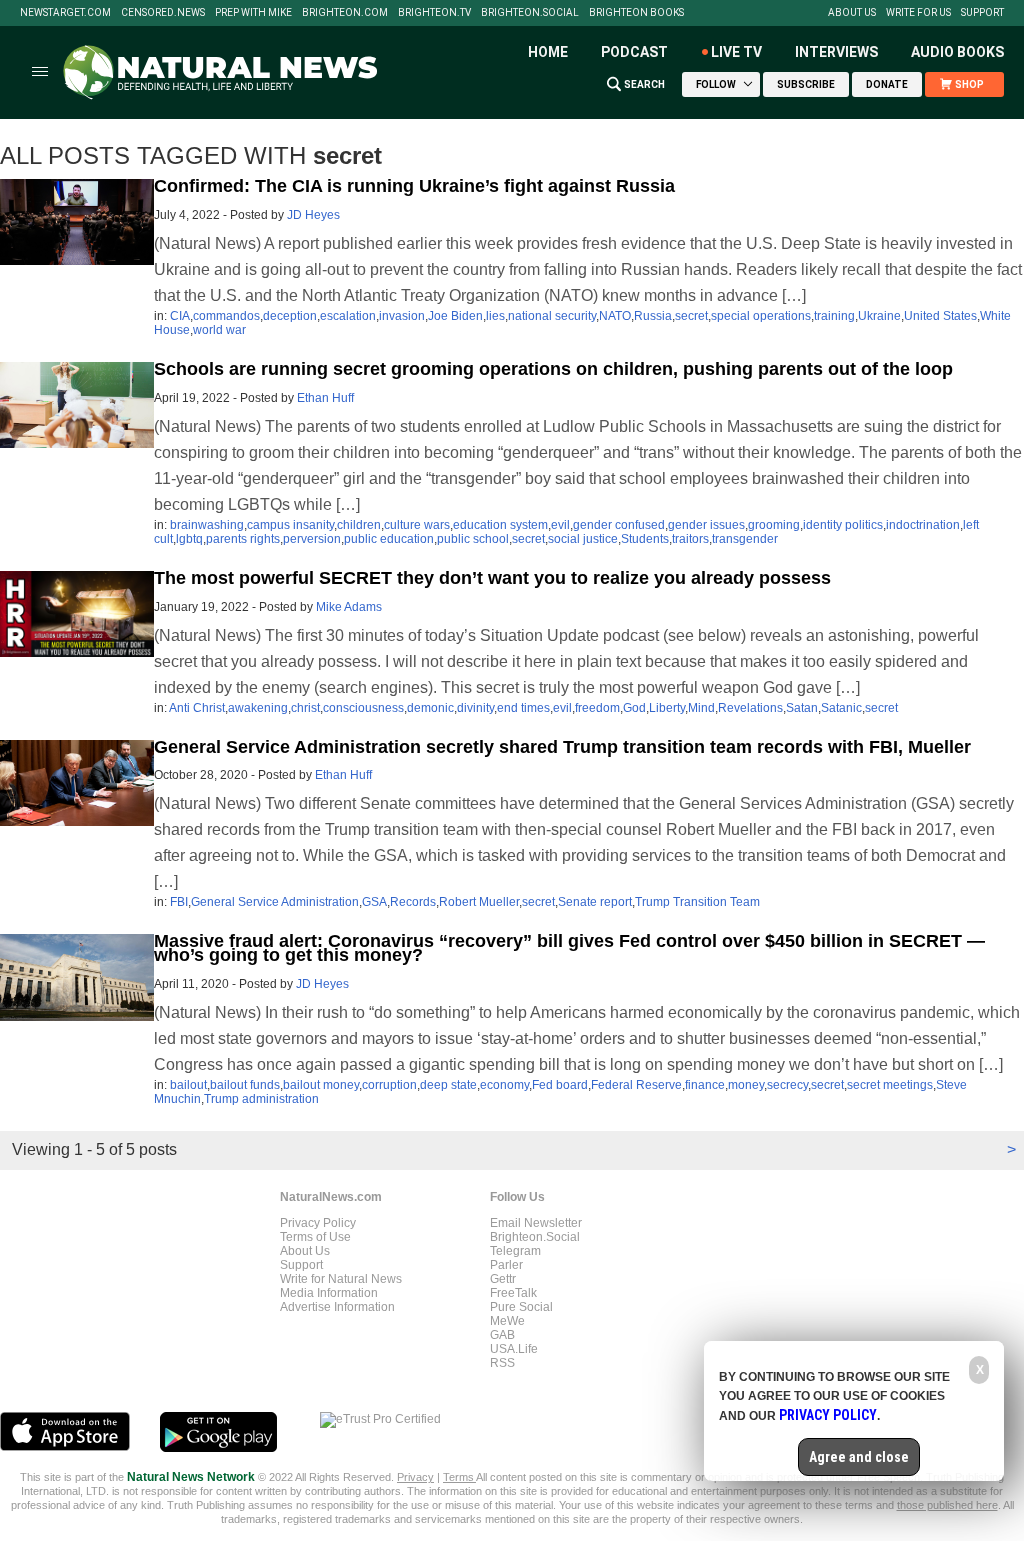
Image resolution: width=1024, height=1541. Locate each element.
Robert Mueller (479, 902)
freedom (597, 708)
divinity (475, 708)
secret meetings (890, 1085)
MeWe (507, 1321)
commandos (226, 316)
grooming (774, 525)
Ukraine (879, 316)
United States (940, 316)
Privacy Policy (318, 1223)
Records (413, 902)
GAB (502, 1335)
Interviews (836, 52)
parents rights (243, 539)
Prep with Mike (253, 13)
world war (219, 330)
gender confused (619, 525)
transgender (745, 539)
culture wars (417, 525)
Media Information (329, 1293)
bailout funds (245, 1085)
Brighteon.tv (434, 13)
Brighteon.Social (530, 13)
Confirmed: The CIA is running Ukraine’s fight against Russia (414, 186)
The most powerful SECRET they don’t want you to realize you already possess (492, 578)
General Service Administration (275, 902)
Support (982, 13)
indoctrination (923, 525)
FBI (179, 902)
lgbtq (189, 539)
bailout (188, 1085)
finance (705, 1085)
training (834, 316)
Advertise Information (337, 1307)
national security (552, 316)
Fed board (560, 1085)
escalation (348, 316)
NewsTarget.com (65, 13)
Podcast (634, 52)
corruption (389, 1085)
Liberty (667, 708)
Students (645, 539)
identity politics (843, 525)
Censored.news (163, 13)
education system (500, 525)
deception (290, 316)
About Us (852, 13)
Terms (459, 1477)
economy (504, 1085)
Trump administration (261, 1099)
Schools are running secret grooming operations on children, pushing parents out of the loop (553, 369)
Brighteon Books (636, 13)
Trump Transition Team (697, 902)
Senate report (595, 902)
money (746, 1085)
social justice (583, 539)
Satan (802, 708)
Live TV (736, 52)
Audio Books (957, 52)
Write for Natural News (341, 1279)
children (359, 525)
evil (560, 525)
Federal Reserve (636, 1085)
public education (389, 539)
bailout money (321, 1085)
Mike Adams (349, 607)
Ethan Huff (325, 398)
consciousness (363, 708)
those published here (947, 1505)
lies (495, 316)
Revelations (750, 708)
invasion (402, 316)
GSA (374, 902)
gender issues (706, 525)
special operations (761, 316)
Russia (653, 316)
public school (473, 539)
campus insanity (290, 525)
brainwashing (207, 525)
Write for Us (918, 13)
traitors (690, 539)
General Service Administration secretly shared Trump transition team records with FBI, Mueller (562, 747)
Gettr (503, 1279)
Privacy (415, 1477)
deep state (448, 1085)
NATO (615, 316)
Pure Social (521, 1307)
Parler (506, 1265)
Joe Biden (455, 316)
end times (523, 708)
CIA (180, 316)
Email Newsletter (536, 1223)
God (634, 708)
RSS (502, 1363)
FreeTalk (513, 1293)
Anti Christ (197, 708)
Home (548, 52)
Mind (701, 708)
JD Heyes (313, 215)
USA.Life (514, 1349)
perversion (312, 539)
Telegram (515, 1251)
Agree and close (859, 1457)
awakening (258, 708)
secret (691, 316)
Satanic (841, 708)
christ (305, 708)
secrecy (787, 1085)
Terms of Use (315, 1237)
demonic (430, 708)
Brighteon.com (345, 13)
